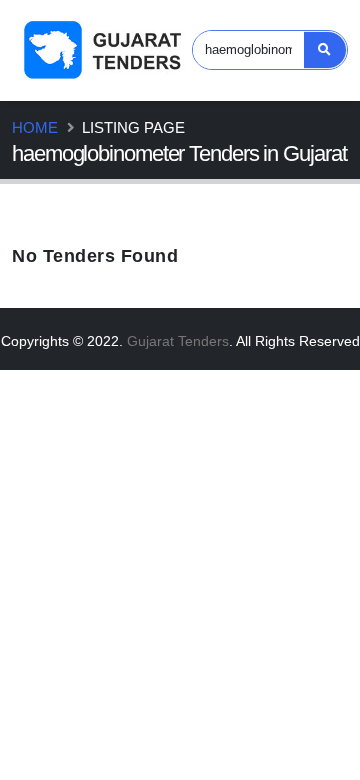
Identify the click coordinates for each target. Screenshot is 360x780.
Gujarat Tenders (178, 341)
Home (35, 127)
